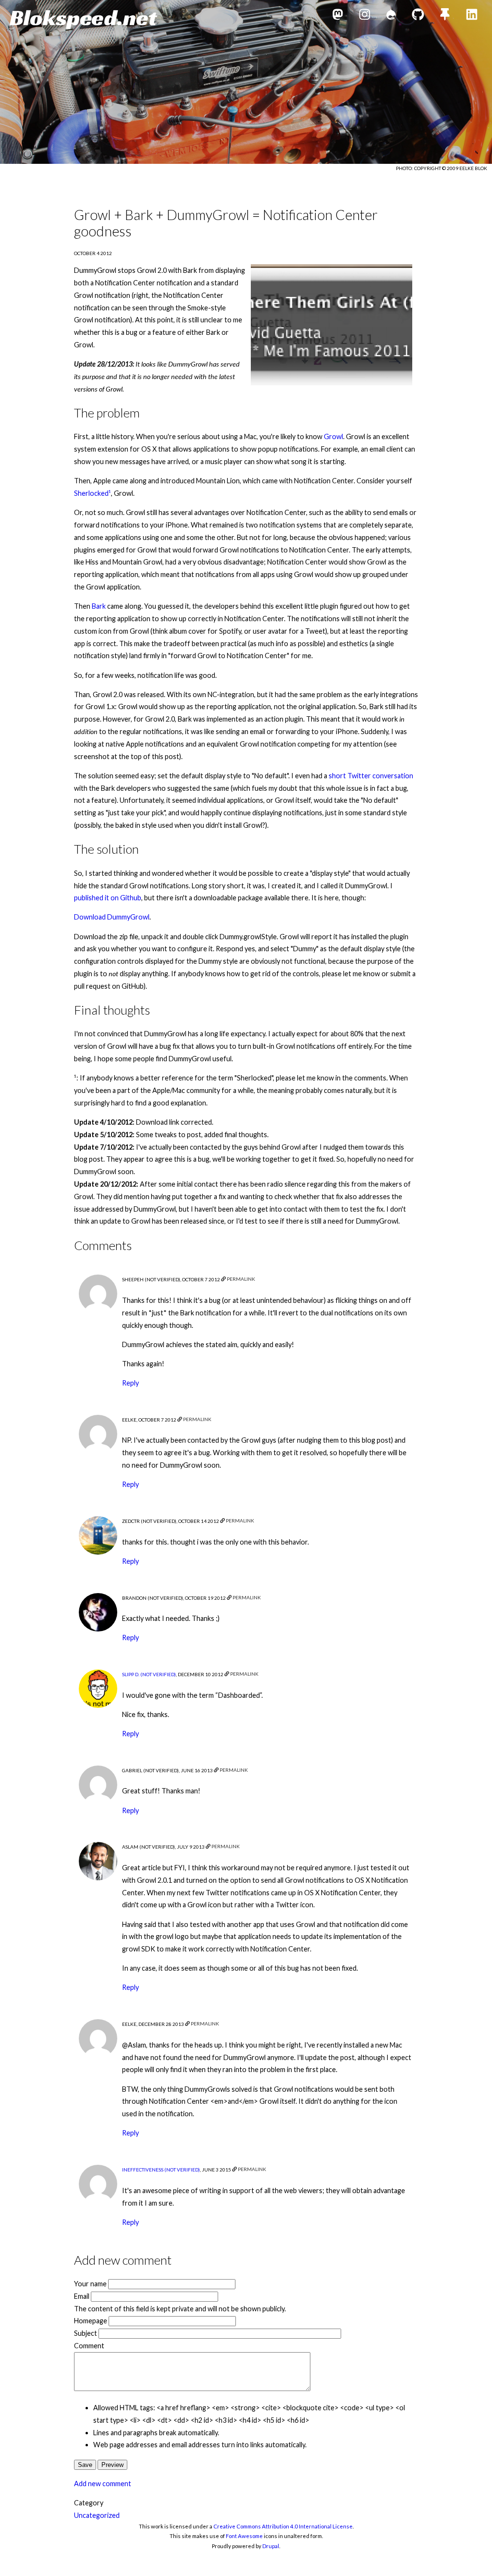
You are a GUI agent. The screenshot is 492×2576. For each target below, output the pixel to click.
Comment (89, 2346)
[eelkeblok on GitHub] (418, 16)
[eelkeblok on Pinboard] (445, 16)
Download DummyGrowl (112, 917)
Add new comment (103, 2484)
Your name (90, 2284)
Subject (86, 2333)
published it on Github (108, 898)
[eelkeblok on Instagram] (365, 16)
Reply (130, 1383)
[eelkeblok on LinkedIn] (472, 16)
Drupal (271, 2546)
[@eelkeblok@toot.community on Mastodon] (338, 16)
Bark (99, 606)
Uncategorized (97, 2515)
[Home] (83, 19)
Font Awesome (244, 2536)
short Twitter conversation (371, 776)
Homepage (91, 2321)
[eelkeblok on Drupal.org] (391, 16)
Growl (333, 436)
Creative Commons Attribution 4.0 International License (283, 2526)
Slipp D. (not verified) (149, 1674)
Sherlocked (91, 493)
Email (82, 2296)
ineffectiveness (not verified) (161, 2170)
